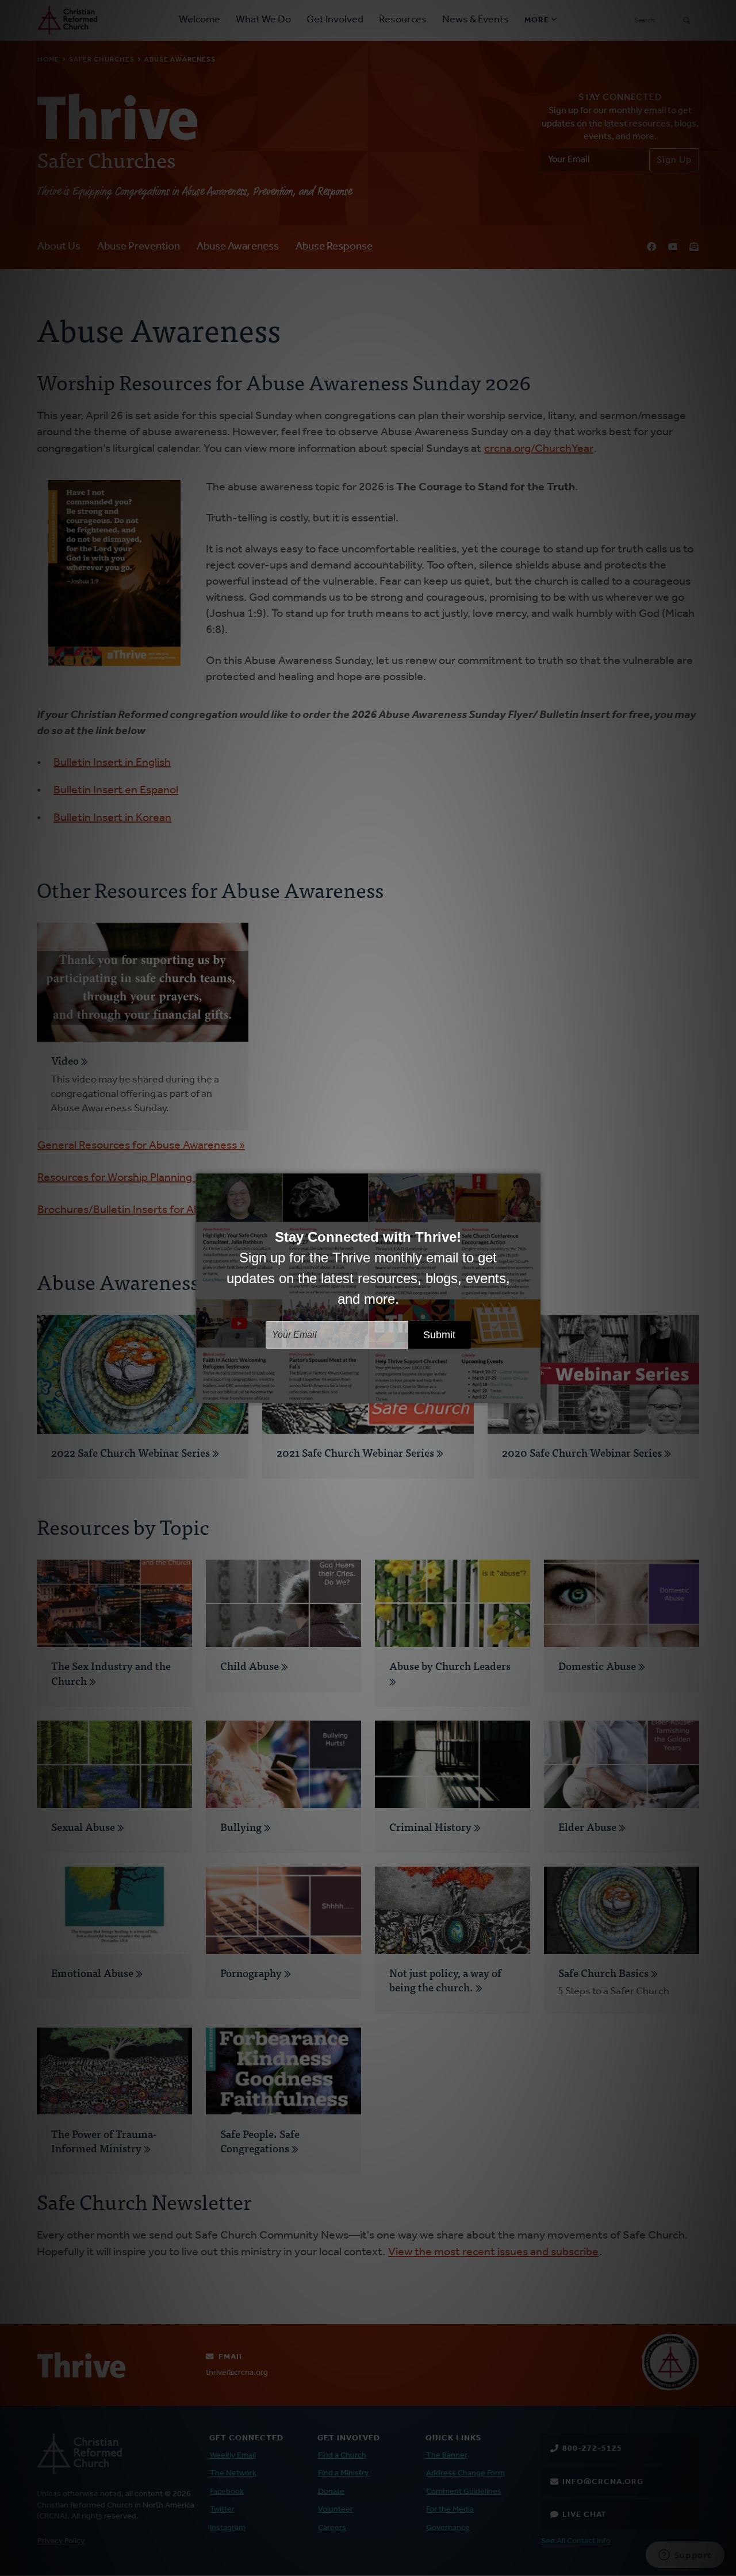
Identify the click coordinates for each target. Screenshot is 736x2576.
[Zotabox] (533, 1393)
